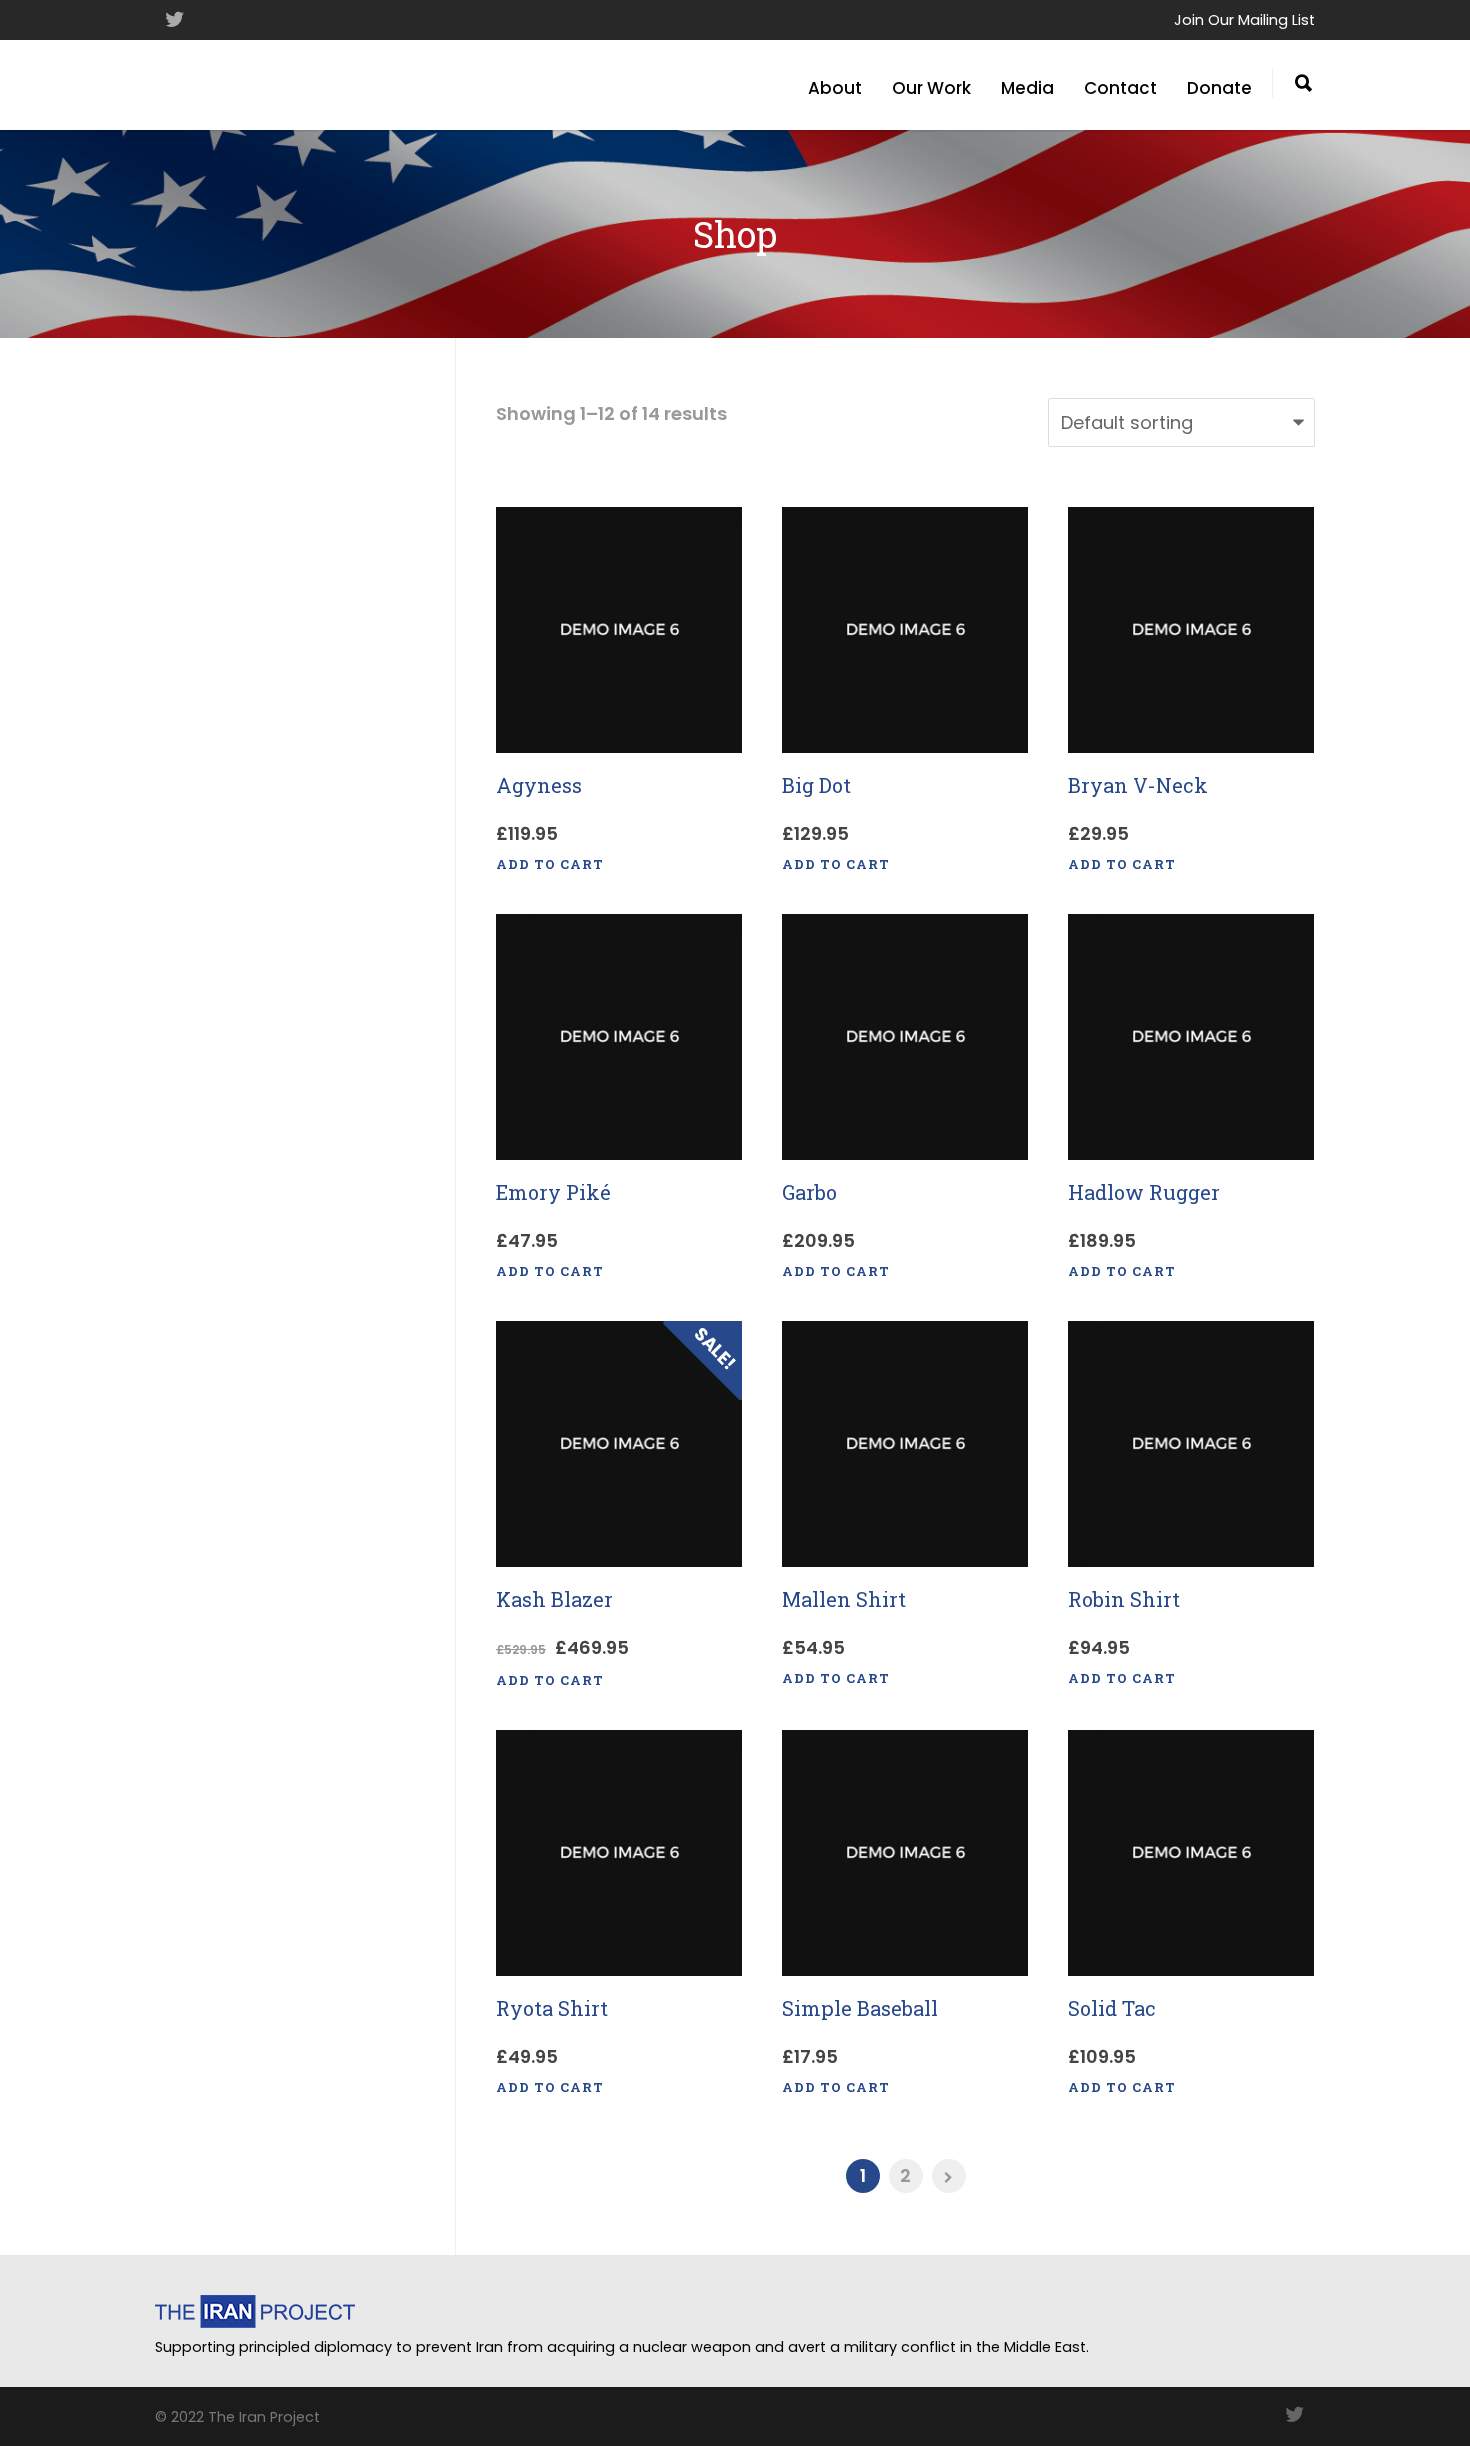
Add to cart (550, 864)
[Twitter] (175, 20)
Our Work (931, 88)
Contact (1120, 88)
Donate (1219, 88)
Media (1027, 88)
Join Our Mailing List (1244, 20)
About (835, 88)
